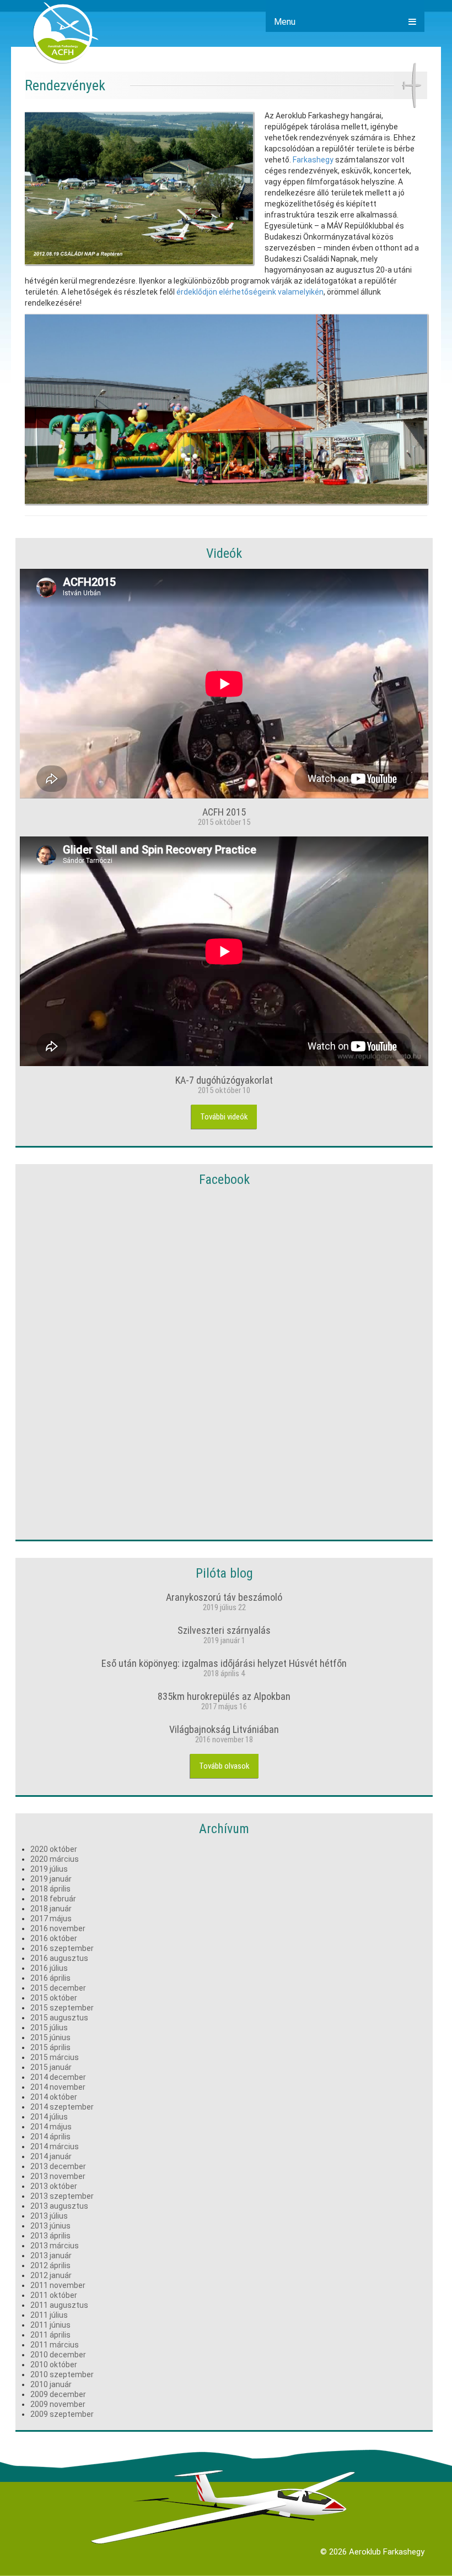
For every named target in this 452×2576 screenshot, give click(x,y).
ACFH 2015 (224, 812)
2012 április (50, 2265)
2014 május (51, 2127)
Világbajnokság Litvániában (224, 1729)
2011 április (50, 2335)
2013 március (55, 2246)
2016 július (49, 1968)
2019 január (51, 1879)
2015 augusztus (59, 2018)
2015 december (58, 1988)
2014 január (51, 2156)
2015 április (50, 2047)
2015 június (50, 2037)
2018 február (53, 1899)
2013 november (58, 2176)
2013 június (50, 2226)
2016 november (58, 1928)
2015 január (51, 2067)
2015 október (54, 1998)
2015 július (49, 2028)
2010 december (58, 2355)
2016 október (54, 1938)
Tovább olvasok (224, 1766)
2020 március (55, 1859)
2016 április (50, 1978)
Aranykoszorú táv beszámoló (224, 1597)
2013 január (51, 2256)
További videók (224, 1117)
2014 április (50, 2137)
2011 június (50, 2325)
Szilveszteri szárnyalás (224, 1630)
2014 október (54, 2097)
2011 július (49, 2315)
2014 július (49, 2117)
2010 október (54, 2365)
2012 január (51, 2275)
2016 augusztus (59, 1958)
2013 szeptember (62, 2196)
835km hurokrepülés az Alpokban (224, 1696)
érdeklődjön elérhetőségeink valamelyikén (250, 292)
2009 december (58, 2394)
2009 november (58, 2404)
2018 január (51, 1909)
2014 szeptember (62, 2107)
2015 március (55, 2057)
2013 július (49, 2216)
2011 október (54, 2295)
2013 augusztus (59, 2206)
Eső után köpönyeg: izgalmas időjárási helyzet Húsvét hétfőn (224, 1663)
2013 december (58, 2166)
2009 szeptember (62, 2414)
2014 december (58, 2077)
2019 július (49, 1869)
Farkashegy (313, 160)
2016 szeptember (62, 1948)
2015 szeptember (62, 2008)
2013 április (50, 2236)
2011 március (55, 2345)
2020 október (54, 1849)
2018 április (50, 1889)
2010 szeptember (62, 2374)
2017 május (51, 1919)
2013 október (54, 2186)
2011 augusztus (59, 2305)
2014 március (55, 2146)
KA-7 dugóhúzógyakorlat (224, 1080)
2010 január (51, 2384)
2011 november (58, 2285)
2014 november (58, 2087)
